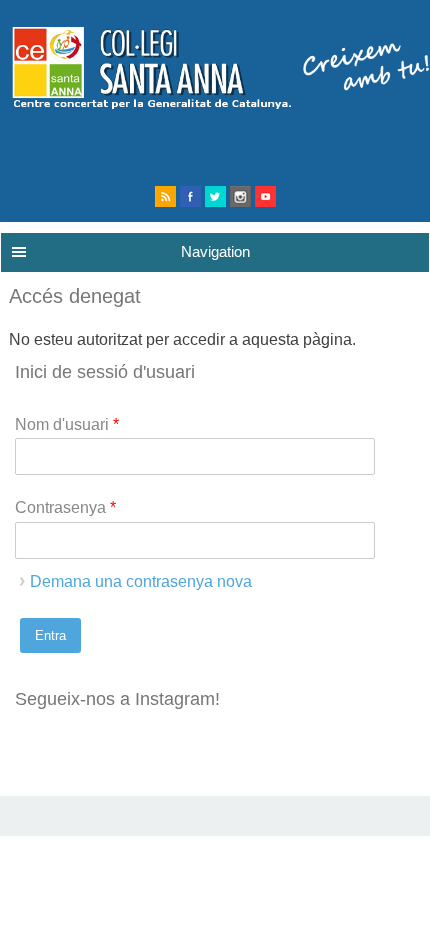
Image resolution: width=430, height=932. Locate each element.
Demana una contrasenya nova (141, 581)
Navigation (215, 251)
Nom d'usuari (67, 424)
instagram (240, 196)
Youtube (265, 196)
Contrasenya (65, 507)
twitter (215, 196)
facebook (190, 196)
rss (165, 196)
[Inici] (215, 103)
